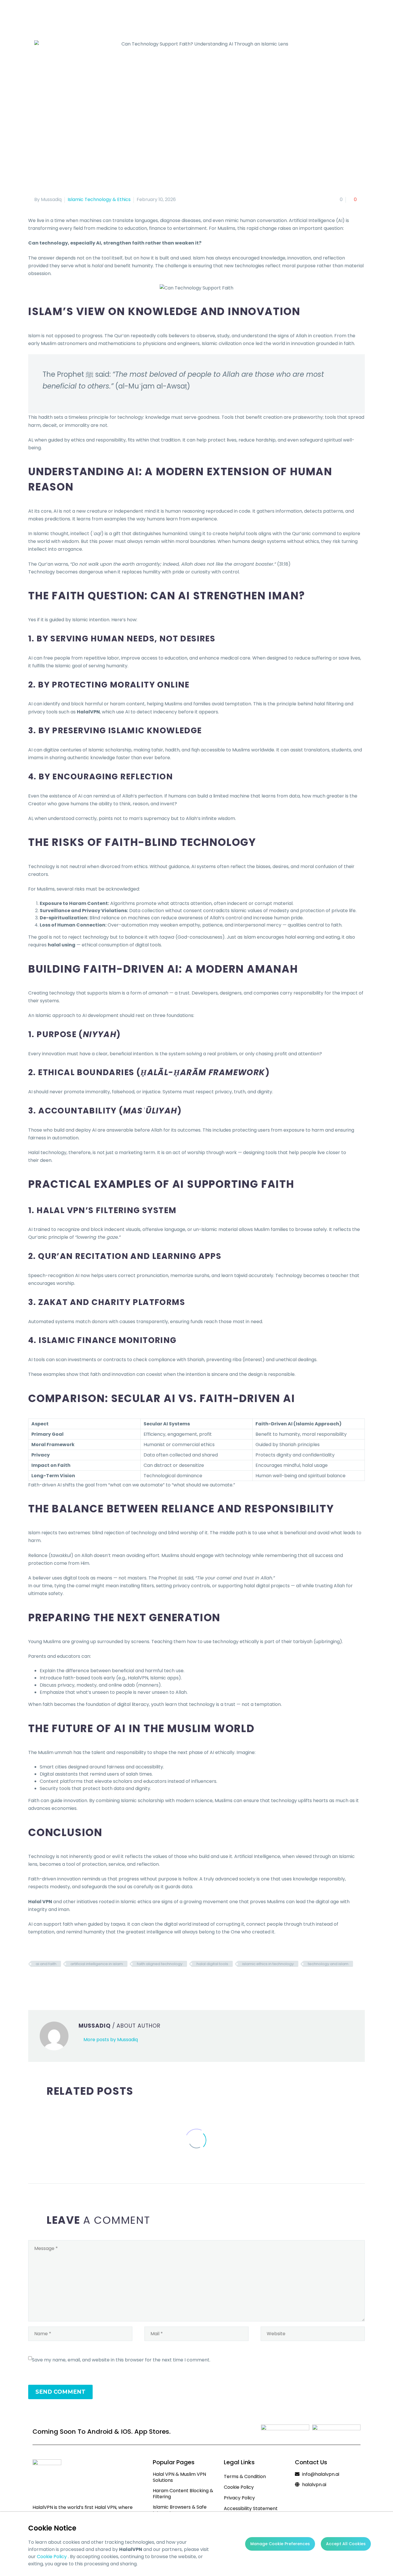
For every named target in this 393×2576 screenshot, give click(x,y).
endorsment (233, 14)
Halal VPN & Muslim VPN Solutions (179, 2477)
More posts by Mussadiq (111, 2040)
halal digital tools (212, 1964)
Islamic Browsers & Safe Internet (180, 2510)
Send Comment (60, 2392)
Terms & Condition (245, 2476)
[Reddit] (75, 1981)
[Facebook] (32, 1981)
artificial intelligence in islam (97, 1964)
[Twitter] (41, 1981)
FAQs (267, 14)
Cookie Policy (52, 2557)
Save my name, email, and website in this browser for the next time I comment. (121, 2360)
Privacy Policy (239, 2498)
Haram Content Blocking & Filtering (183, 2494)
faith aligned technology (160, 1964)
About (87, 14)
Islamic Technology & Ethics (99, 199)
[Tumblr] (58, 1981)
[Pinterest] (49, 1981)
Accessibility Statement (251, 2508)
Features (119, 14)
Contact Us (299, 14)
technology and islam (328, 1964)
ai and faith (46, 1964)
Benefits (152, 14)
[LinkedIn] (66, 1981)
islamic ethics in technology (268, 1964)
